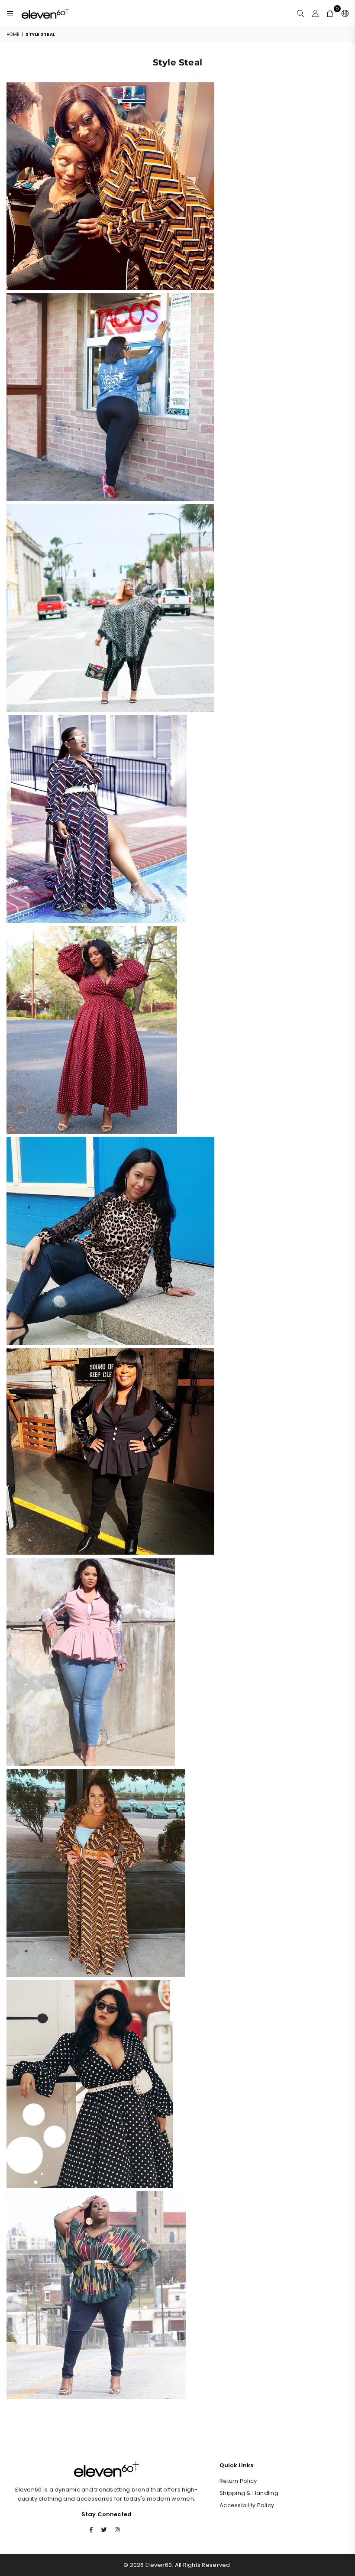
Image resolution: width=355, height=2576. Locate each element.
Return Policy (238, 2481)
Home (13, 34)
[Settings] (343, 13)
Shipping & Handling (249, 2493)
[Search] (300, 13)
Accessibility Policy (247, 2505)
